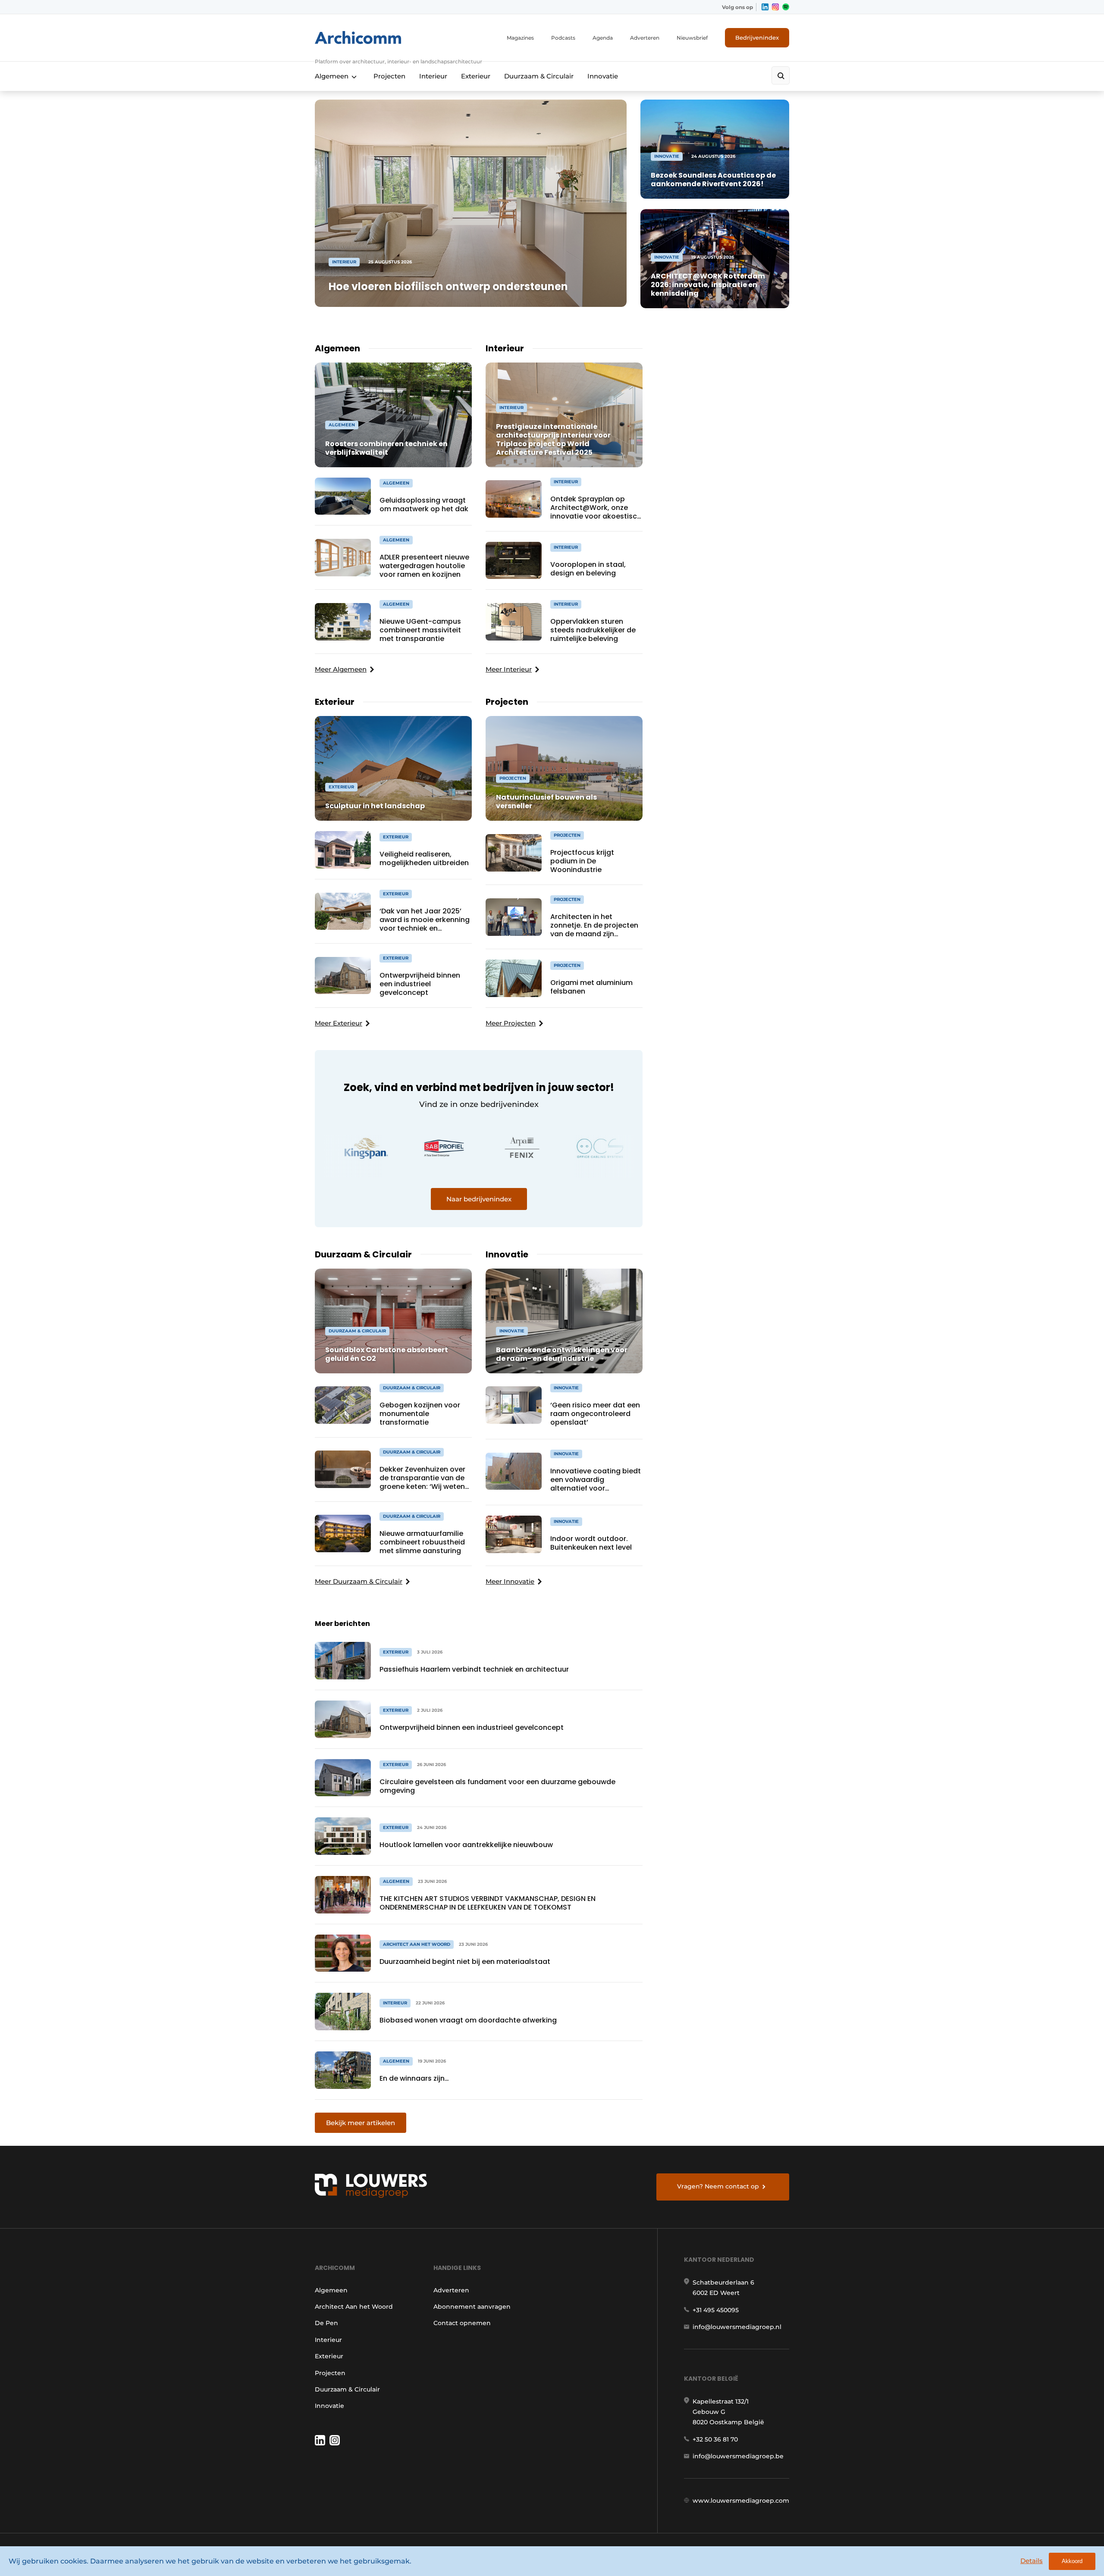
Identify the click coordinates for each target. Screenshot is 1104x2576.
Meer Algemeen (341, 669)
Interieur (433, 76)
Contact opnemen (462, 2323)
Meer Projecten (511, 1023)
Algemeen (332, 76)
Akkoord (1072, 2561)
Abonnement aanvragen (472, 2307)
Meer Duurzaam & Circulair (359, 1581)
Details (1032, 2561)
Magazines (520, 38)
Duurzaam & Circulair (539, 76)
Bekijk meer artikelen (361, 2123)
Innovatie (603, 76)
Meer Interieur (509, 669)
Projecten (389, 76)
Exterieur (476, 76)
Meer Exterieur (339, 1023)
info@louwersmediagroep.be (738, 2456)
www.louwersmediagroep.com (741, 2501)
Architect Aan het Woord (354, 2307)
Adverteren (645, 38)
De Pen (326, 2323)
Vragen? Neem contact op (718, 2186)
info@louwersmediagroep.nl (737, 2327)
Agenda (603, 38)
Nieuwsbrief (692, 38)
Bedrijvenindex (757, 38)
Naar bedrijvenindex (479, 1199)
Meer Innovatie (510, 1581)
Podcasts (563, 38)
